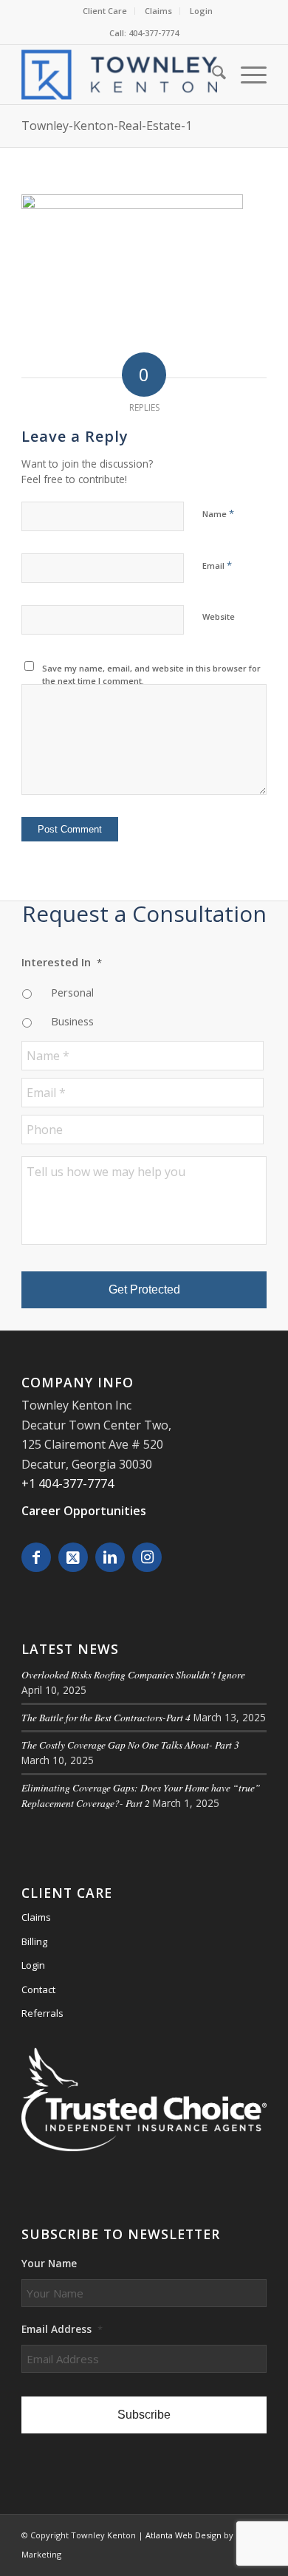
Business (72, 1021)
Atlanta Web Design (184, 2535)
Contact (38, 1989)
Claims (158, 11)
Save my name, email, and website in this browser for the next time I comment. (151, 674)
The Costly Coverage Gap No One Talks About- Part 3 (130, 1745)
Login (201, 11)
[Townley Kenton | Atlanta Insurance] (119, 75)
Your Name (49, 2264)
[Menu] (246, 75)
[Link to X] (73, 1557)
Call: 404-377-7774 (144, 33)
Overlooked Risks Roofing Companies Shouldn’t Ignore (133, 1674)
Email (217, 565)
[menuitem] (105, 11)
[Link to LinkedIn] (110, 1557)
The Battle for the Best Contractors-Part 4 (106, 1717)
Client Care (105, 11)
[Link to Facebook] (36, 1557)
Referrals (42, 2013)
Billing (34, 1941)
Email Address (62, 2329)
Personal (72, 992)
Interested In (62, 962)
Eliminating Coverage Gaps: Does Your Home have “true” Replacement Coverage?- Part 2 (141, 1795)
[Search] (212, 75)
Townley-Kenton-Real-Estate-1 (107, 126)
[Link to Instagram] (147, 1557)
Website (219, 616)
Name (218, 513)
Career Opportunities (84, 1511)
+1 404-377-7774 (68, 1483)
